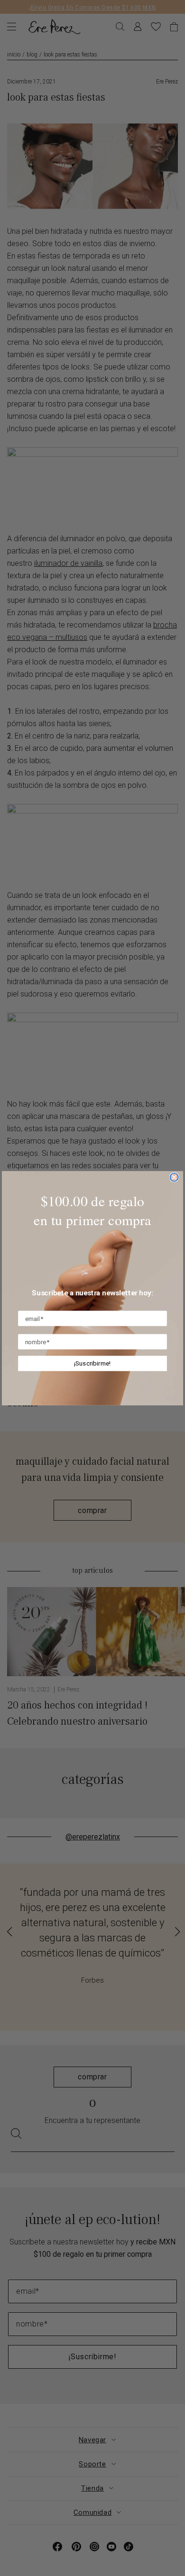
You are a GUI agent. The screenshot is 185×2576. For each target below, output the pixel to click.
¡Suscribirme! (93, 1363)
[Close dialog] (174, 1177)
